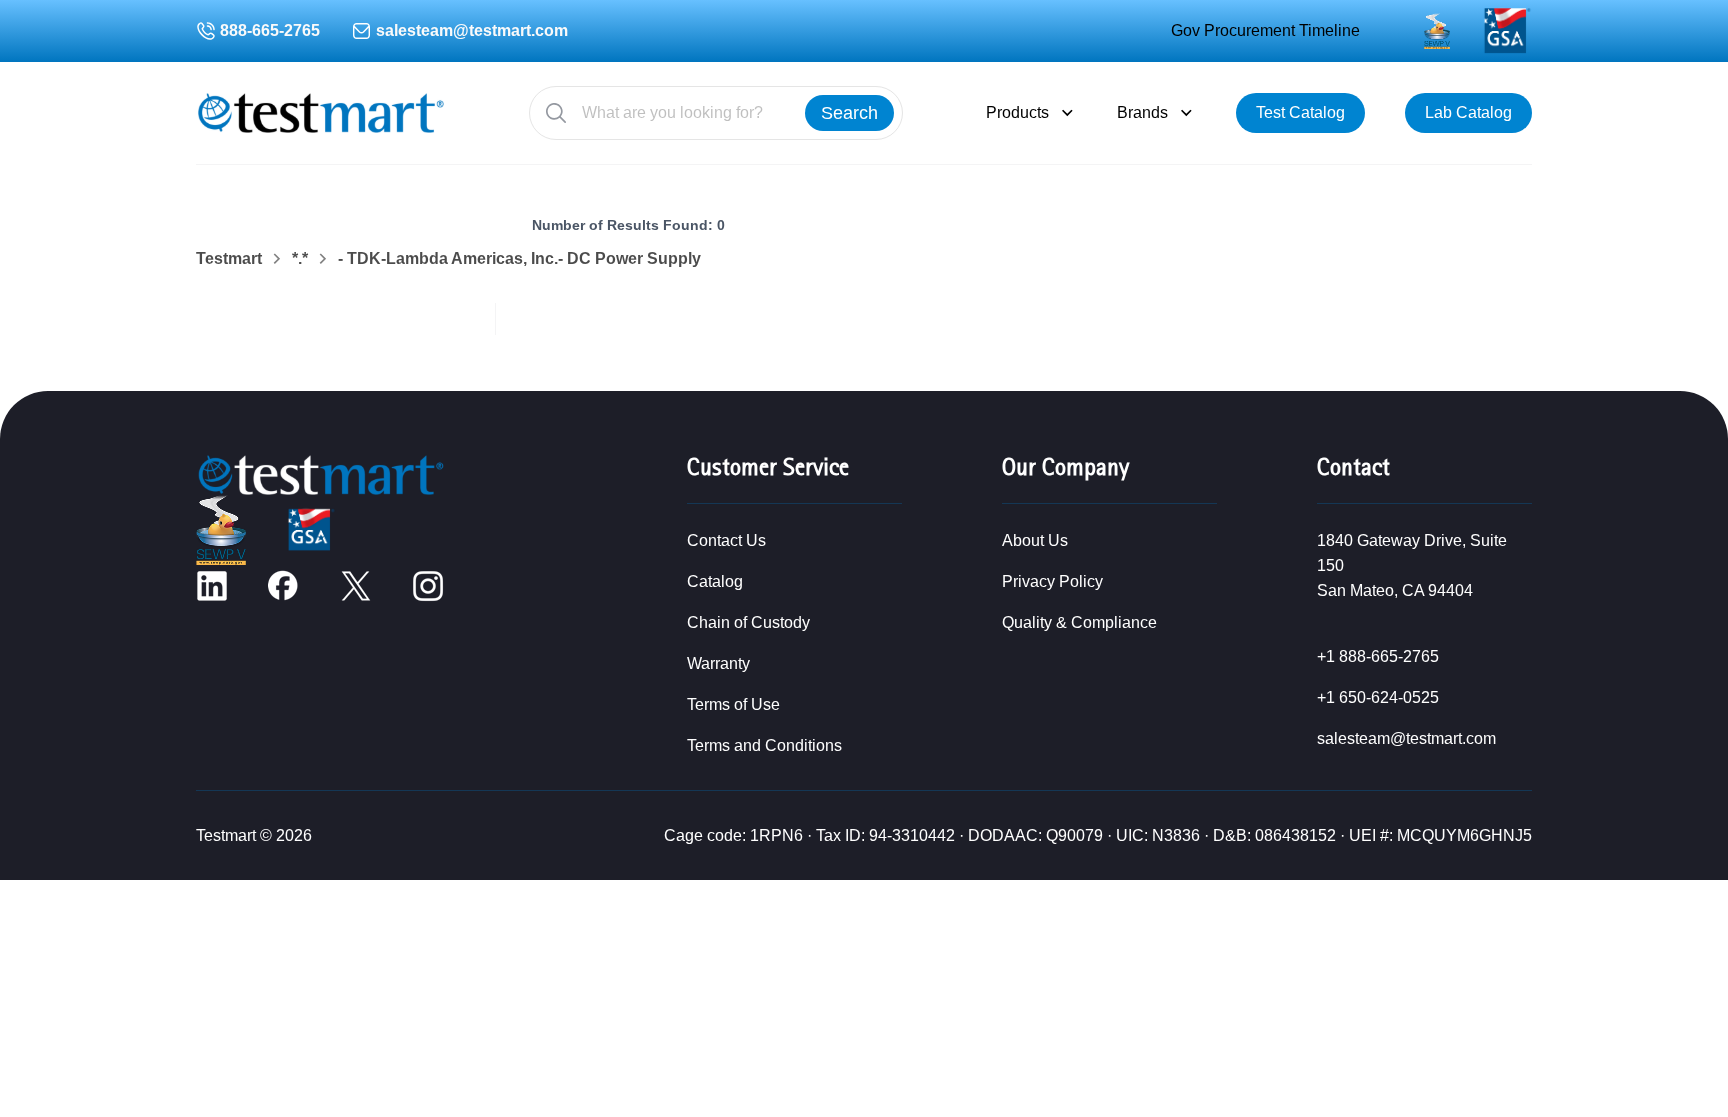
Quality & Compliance (1079, 622)
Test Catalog (1300, 112)
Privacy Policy (1052, 581)
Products (1017, 112)
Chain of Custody (748, 622)
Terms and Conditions (764, 745)
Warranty (718, 663)
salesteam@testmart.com (472, 30)
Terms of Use (733, 704)
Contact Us (726, 540)
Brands (1142, 112)
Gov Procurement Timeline (1265, 30)
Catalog (715, 581)
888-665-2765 (270, 30)
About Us (1035, 540)
